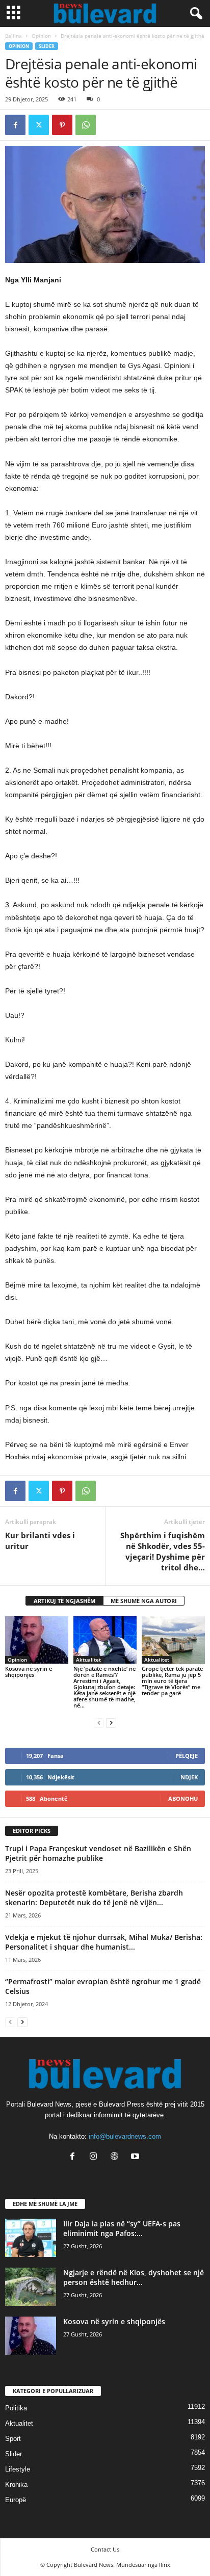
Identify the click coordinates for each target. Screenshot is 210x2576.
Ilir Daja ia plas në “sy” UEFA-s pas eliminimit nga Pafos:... (122, 2228)
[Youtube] (136, 2157)
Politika (16, 2408)
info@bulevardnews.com (125, 2136)
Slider (47, 46)
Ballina (14, 36)
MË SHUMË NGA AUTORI (144, 1601)
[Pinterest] (62, 125)
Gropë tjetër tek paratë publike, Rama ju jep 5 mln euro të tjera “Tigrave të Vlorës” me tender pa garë (172, 1681)
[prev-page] (99, 1723)
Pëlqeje (187, 1756)
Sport (13, 2439)
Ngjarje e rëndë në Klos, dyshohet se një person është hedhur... (134, 2277)
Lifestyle (18, 2469)
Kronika (16, 2485)
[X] (39, 125)
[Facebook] (15, 125)
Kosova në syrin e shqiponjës (29, 1672)
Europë (16, 2500)
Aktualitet (88, 1660)
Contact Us (105, 2549)
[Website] (116, 2157)
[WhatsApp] (86, 125)
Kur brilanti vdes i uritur (40, 1541)
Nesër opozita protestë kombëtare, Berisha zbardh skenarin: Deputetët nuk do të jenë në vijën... (94, 1898)
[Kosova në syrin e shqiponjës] (37, 1640)
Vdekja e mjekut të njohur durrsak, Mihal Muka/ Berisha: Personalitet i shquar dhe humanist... (104, 1942)
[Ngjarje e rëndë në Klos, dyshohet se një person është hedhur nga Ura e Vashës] (31, 2287)
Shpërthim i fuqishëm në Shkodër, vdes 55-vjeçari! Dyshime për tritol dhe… (163, 1551)
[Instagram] (96, 2157)
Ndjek (189, 1777)
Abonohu (183, 1798)
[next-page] (111, 1723)
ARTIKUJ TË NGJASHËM (64, 1601)
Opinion (41, 36)
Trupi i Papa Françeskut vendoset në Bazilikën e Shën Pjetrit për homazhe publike (98, 1853)
